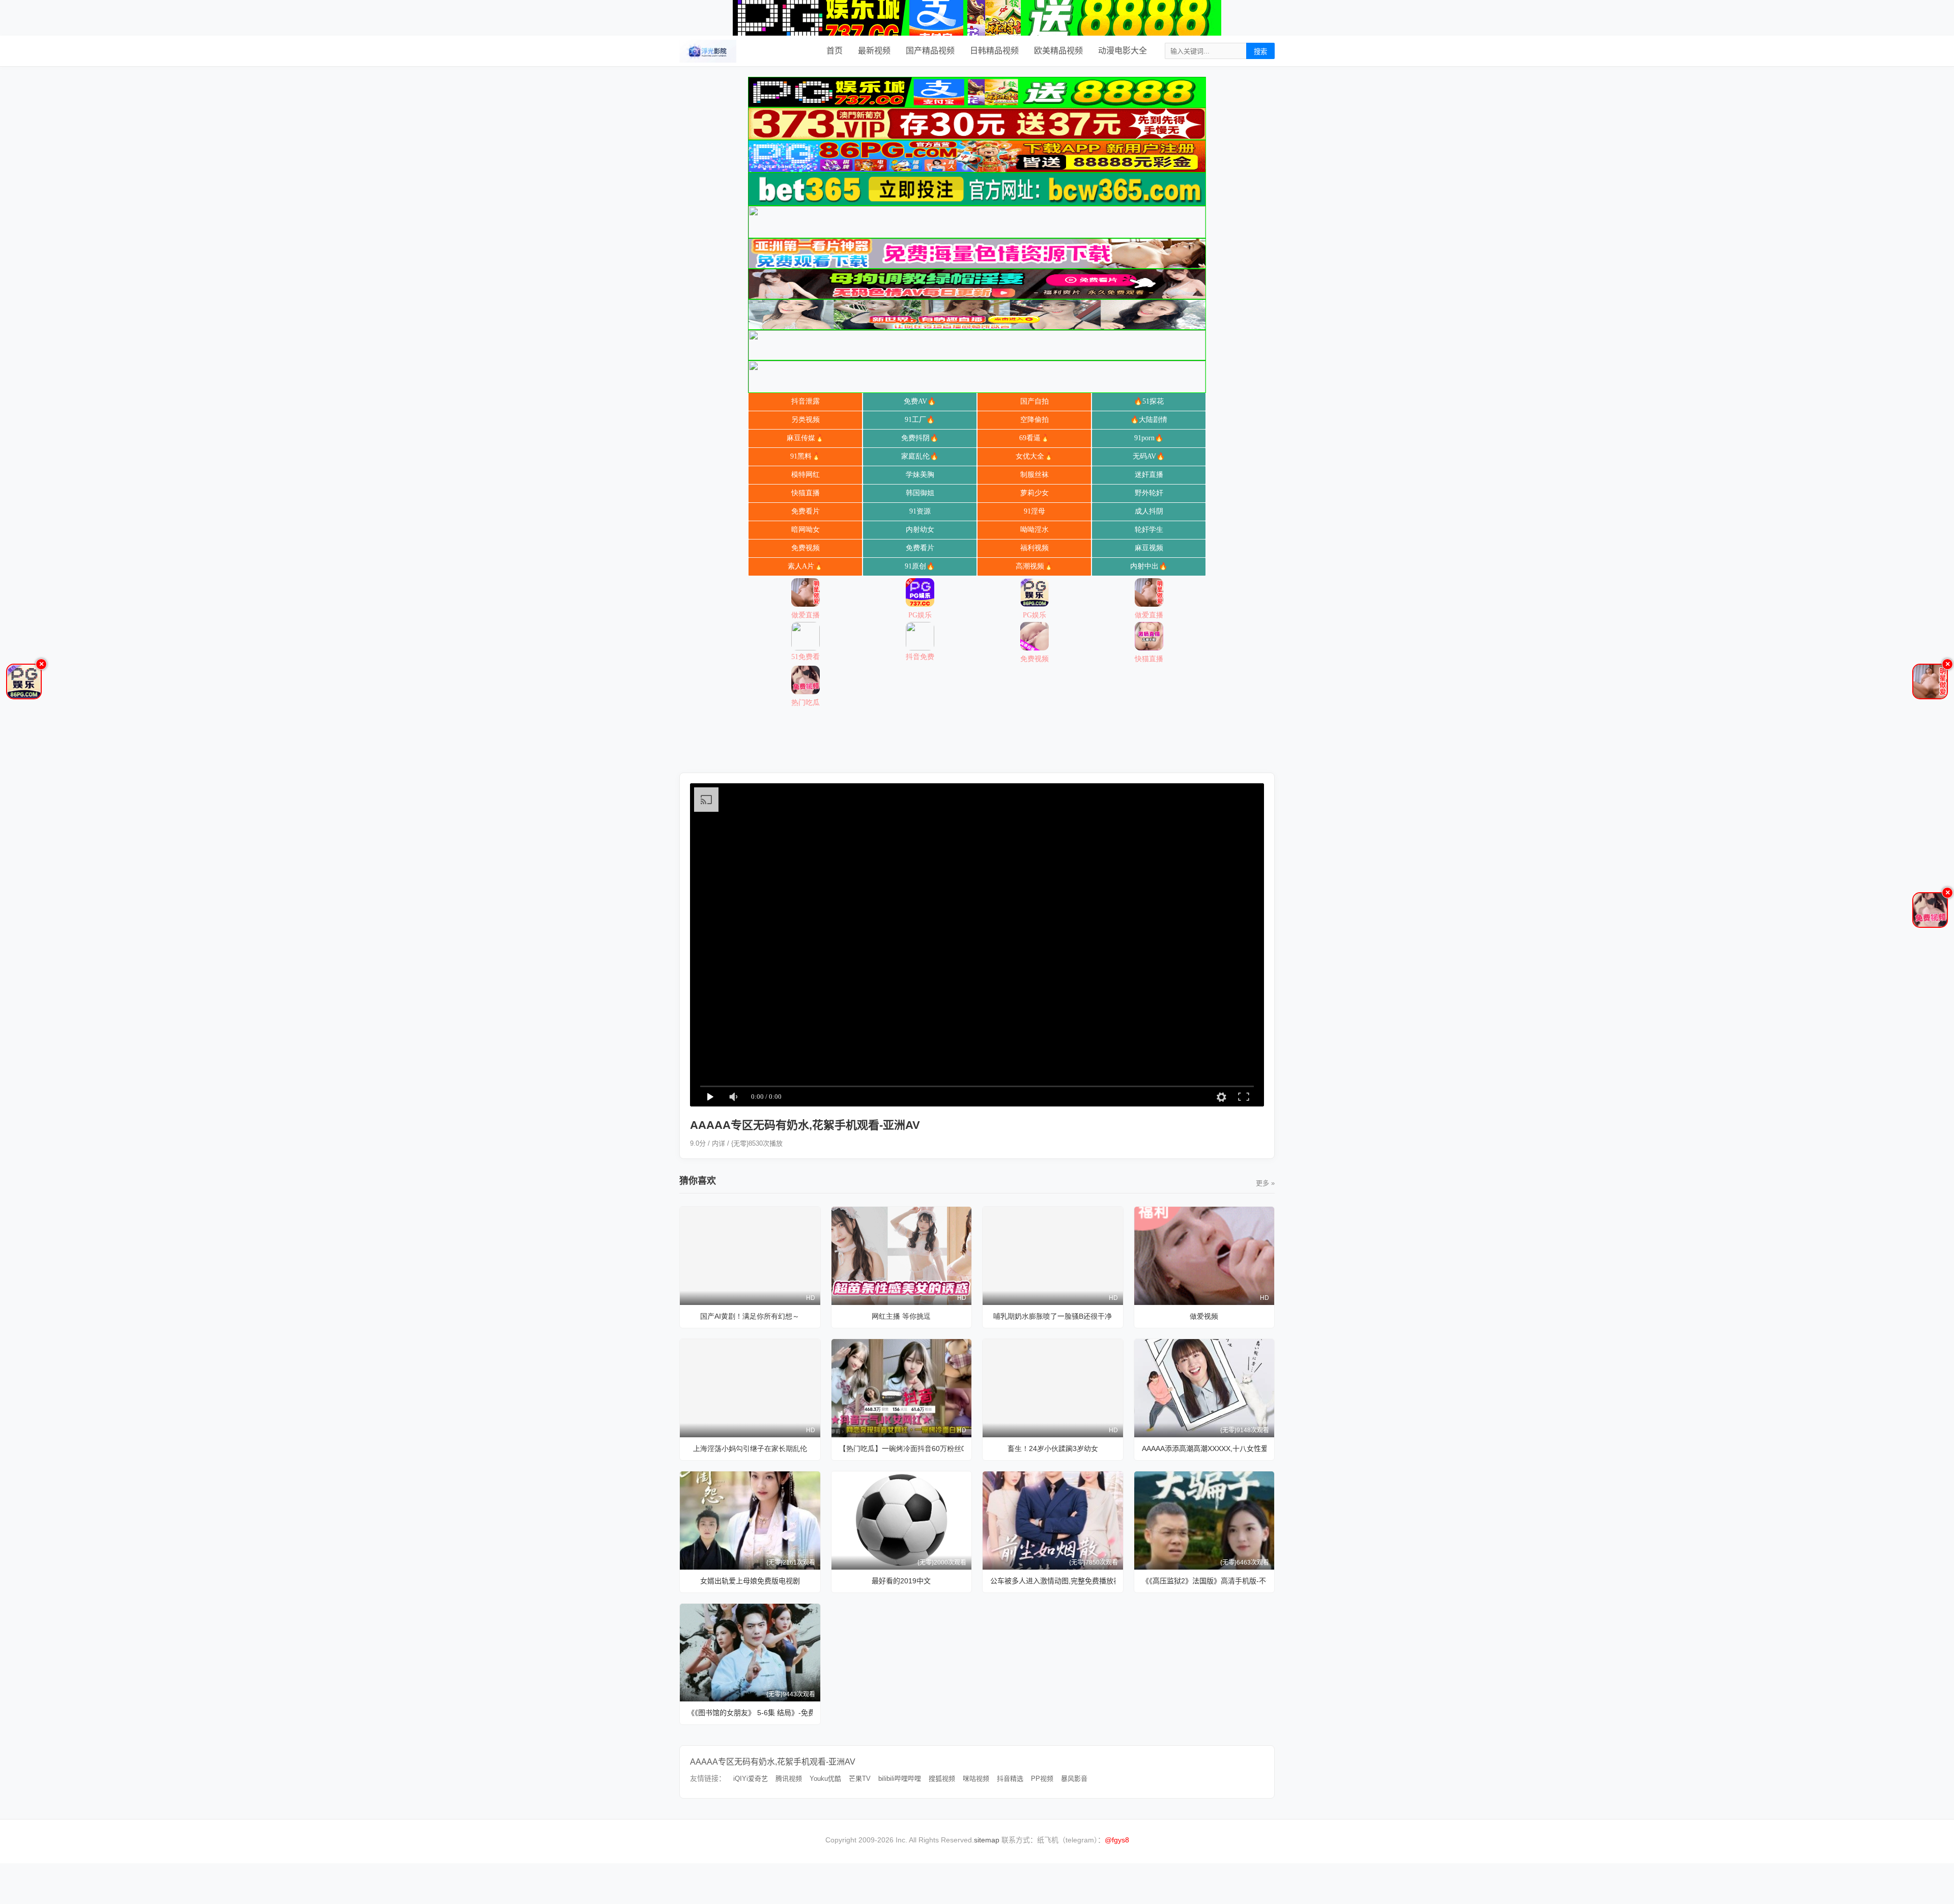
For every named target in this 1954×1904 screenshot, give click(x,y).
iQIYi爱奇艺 (751, 1779)
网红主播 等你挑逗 (901, 1316)
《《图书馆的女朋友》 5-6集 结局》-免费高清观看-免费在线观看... (750, 1713)
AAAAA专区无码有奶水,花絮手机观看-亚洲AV (773, 1762)
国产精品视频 (930, 51)
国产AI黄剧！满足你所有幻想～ (750, 1316)
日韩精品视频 (994, 51)
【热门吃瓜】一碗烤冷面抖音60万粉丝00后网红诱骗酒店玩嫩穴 (902, 1448)
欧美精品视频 (1058, 51)
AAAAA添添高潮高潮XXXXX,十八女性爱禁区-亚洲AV (1204, 1448)
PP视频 (1042, 1779)
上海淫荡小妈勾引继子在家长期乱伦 (750, 1448)
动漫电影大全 (1123, 51)
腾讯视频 (789, 1779)
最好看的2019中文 (901, 1581)
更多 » (1265, 1183)
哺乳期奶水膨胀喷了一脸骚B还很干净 (1053, 1316)
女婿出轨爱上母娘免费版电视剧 (750, 1581)
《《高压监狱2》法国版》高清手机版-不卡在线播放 (1204, 1581)
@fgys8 (1117, 1840)
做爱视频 (1204, 1316)
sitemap (987, 1840)
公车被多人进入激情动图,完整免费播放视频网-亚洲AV (1053, 1581)
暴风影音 (1074, 1779)
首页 (835, 51)
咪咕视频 (976, 1779)
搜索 (1260, 52)
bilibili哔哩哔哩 (900, 1779)
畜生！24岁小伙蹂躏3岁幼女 (1053, 1448)
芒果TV (860, 1779)
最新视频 (874, 51)
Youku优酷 (825, 1779)
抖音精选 (1010, 1779)
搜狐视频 (942, 1779)
